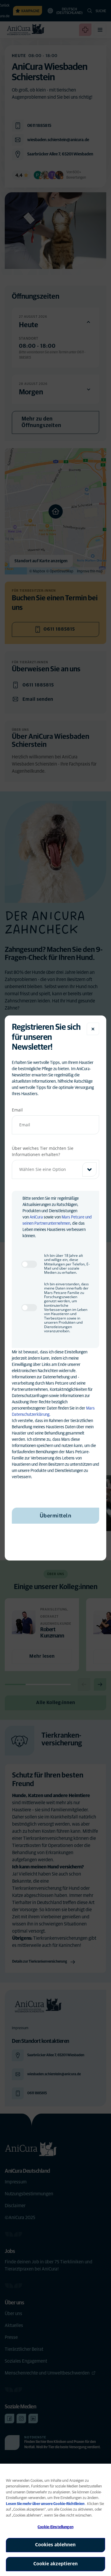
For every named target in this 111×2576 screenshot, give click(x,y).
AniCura (36, 1217)
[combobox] (55, 1169)
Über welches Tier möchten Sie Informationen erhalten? (43, 1151)
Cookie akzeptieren (56, 2564)
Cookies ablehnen (55, 2545)
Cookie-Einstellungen (55, 2527)
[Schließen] (93, 1029)
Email (17, 1110)
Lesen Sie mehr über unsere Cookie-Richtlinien (46, 2504)
